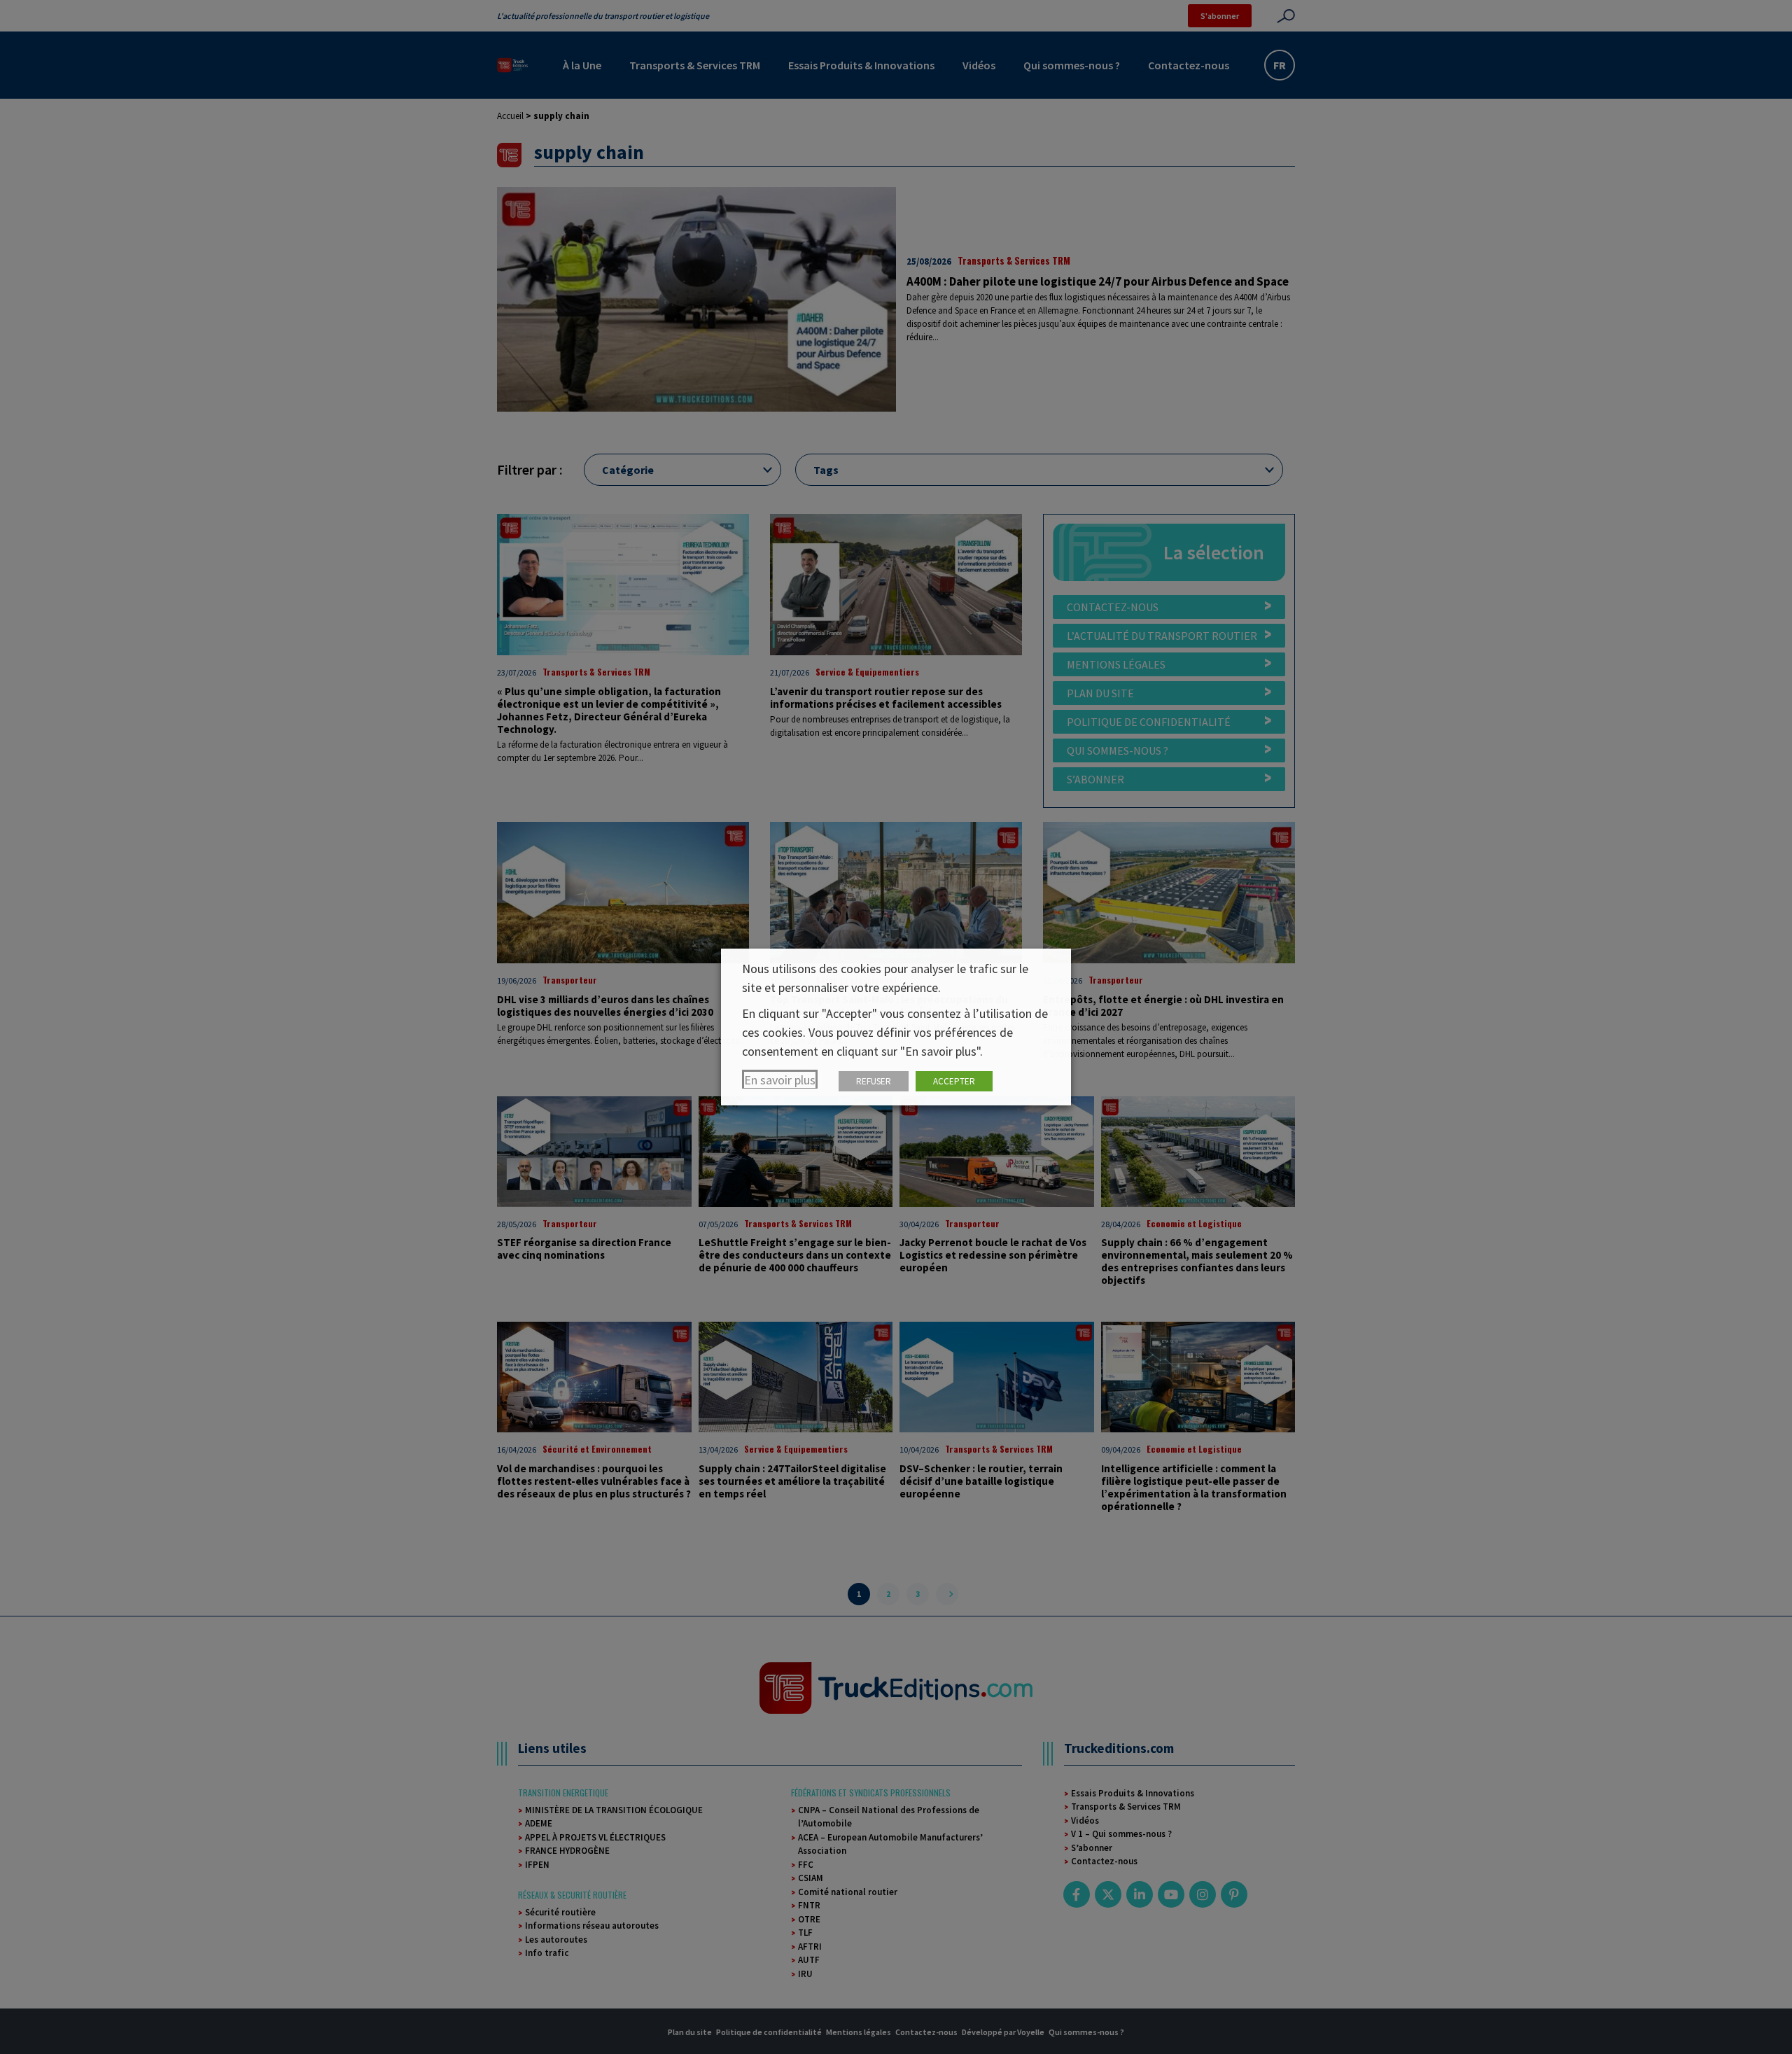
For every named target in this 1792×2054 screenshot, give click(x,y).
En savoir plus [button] (780, 1080)
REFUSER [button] (874, 1081)
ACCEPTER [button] (954, 1081)
